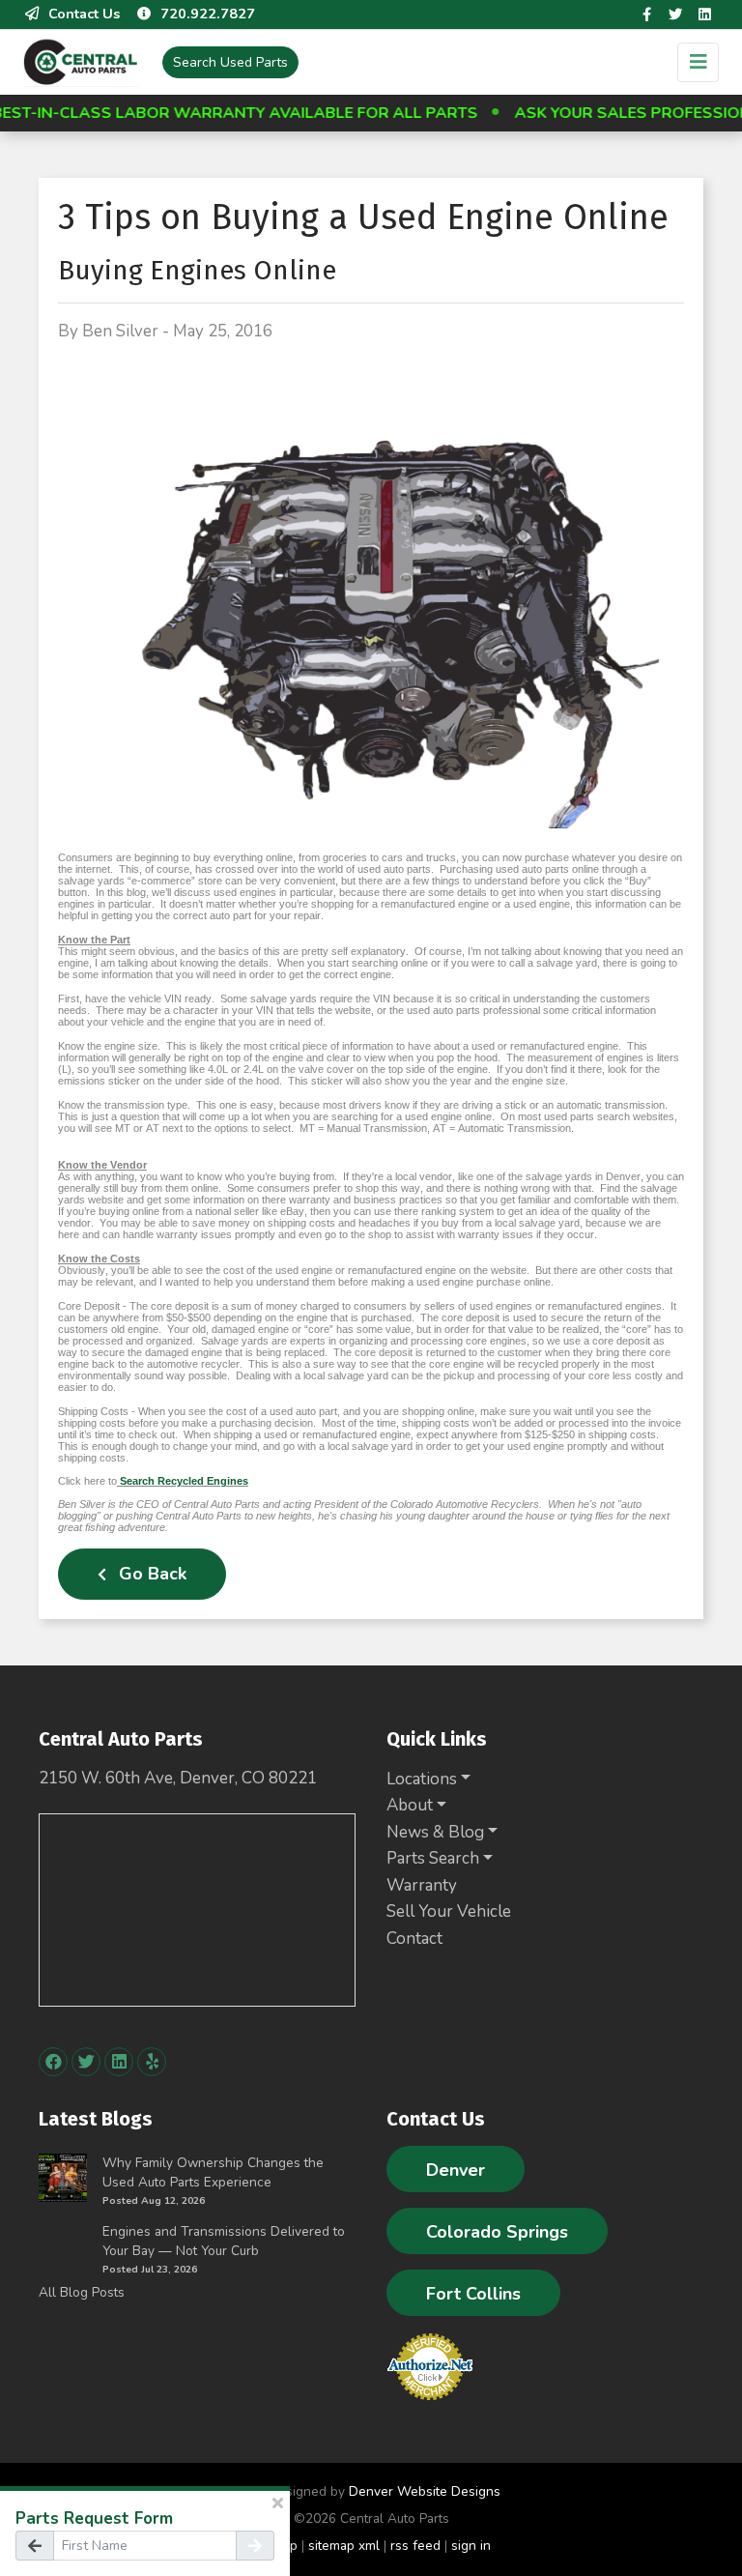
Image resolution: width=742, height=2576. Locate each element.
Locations (422, 1779)
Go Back (150, 1574)
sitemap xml (344, 2546)
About (410, 1805)
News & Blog (435, 1832)
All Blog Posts (82, 2292)
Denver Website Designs (425, 2491)
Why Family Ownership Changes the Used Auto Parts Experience (213, 2172)
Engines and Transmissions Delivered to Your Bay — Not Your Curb (224, 2241)
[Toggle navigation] (698, 62)
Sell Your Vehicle (449, 1911)
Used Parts (230, 62)
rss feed (415, 2546)
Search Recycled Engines (184, 1481)
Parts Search (433, 1858)
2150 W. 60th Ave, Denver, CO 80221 (178, 1778)
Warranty (422, 1885)
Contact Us (84, 14)
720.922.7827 (208, 14)
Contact (414, 1939)
